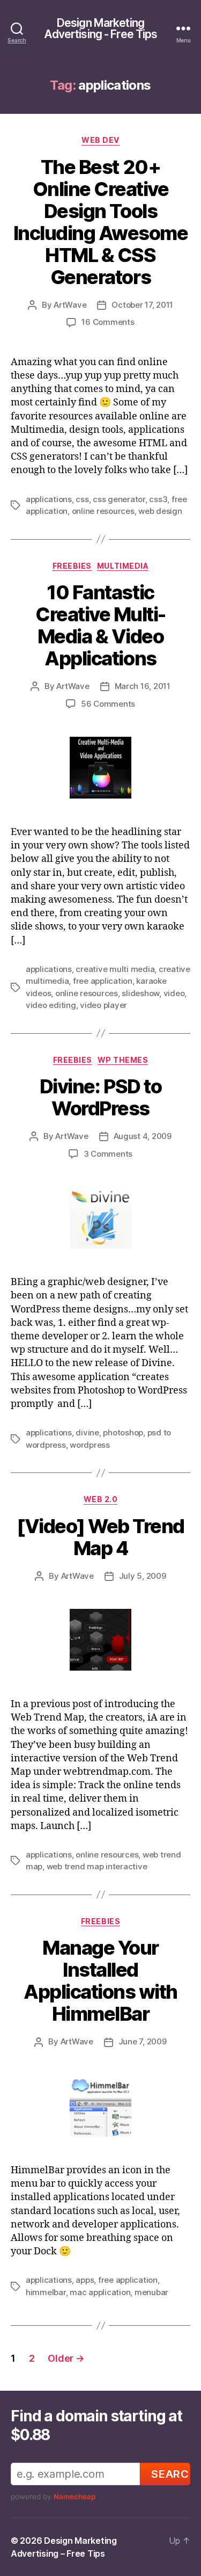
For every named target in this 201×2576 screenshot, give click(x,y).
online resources (103, 511)
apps (85, 2280)
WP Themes (123, 1060)
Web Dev (100, 140)
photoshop (123, 1432)
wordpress (90, 1445)
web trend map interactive (97, 1866)
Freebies (72, 566)
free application (103, 981)
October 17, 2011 (142, 305)
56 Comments (108, 704)
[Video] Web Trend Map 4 (100, 1537)
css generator (119, 499)
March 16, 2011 (143, 686)
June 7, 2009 (143, 2041)
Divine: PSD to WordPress (100, 1097)
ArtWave (70, 305)
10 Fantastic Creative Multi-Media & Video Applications (100, 625)
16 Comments (108, 322)
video (174, 993)
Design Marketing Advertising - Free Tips (101, 28)
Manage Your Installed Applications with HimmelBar (100, 1981)
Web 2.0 (101, 1499)
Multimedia (123, 566)
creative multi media (115, 969)
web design (160, 511)
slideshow (140, 993)
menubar (151, 2292)
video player (103, 1005)
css (82, 499)
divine (87, 1432)
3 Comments (108, 1154)
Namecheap (75, 2497)
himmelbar (46, 2292)
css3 (158, 499)
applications (49, 499)
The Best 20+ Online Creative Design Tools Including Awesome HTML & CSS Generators (101, 222)
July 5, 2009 (143, 1576)
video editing (51, 1005)
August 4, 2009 (143, 1136)
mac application (100, 2292)
